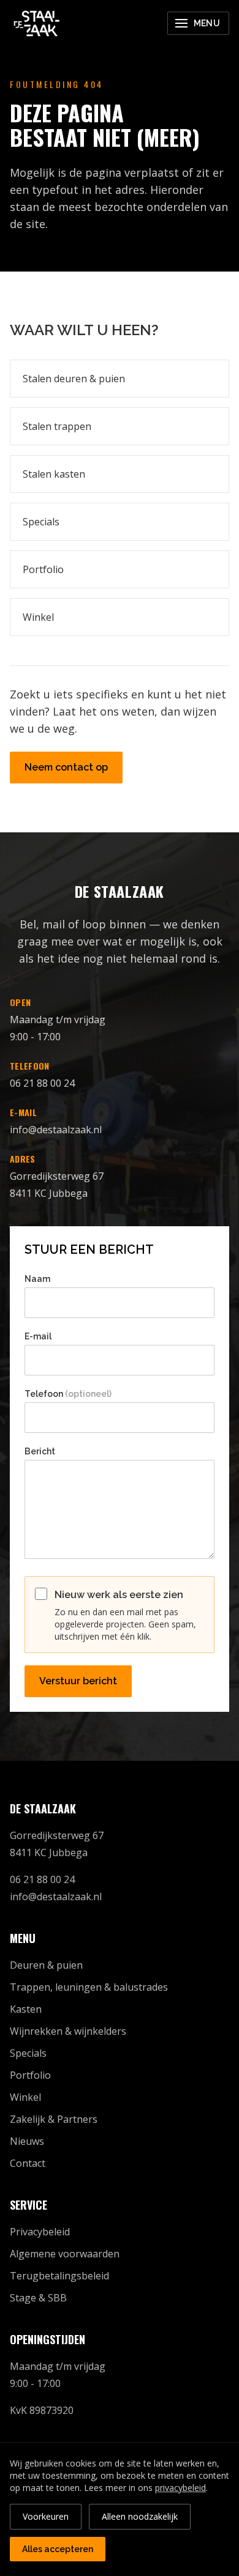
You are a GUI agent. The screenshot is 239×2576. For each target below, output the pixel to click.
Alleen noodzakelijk (140, 2516)
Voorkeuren (46, 2516)
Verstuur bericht (78, 1681)
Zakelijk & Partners (54, 2119)
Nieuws (27, 2141)
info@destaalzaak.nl (56, 1130)
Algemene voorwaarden (65, 2254)
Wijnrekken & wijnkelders (68, 2031)
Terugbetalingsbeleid (59, 2276)
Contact (28, 2163)
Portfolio (43, 569)
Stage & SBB (38, 2298)
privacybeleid (180, 2488)
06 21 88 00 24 (42, 1083)
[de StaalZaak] (37, 23)
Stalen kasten (54, 474)
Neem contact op (66, 767)
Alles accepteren (58, 2549)
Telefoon (68, 1394)
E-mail (38, 1336)
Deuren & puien (46, 1965)
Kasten (26, 2009)
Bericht (40, 1451)
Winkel (38, 617)
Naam (37, 1279)
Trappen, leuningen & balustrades (89, 1987)
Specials (41, 522)
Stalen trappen (57, 426)
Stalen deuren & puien (74, 379)
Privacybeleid (40, 2232)
